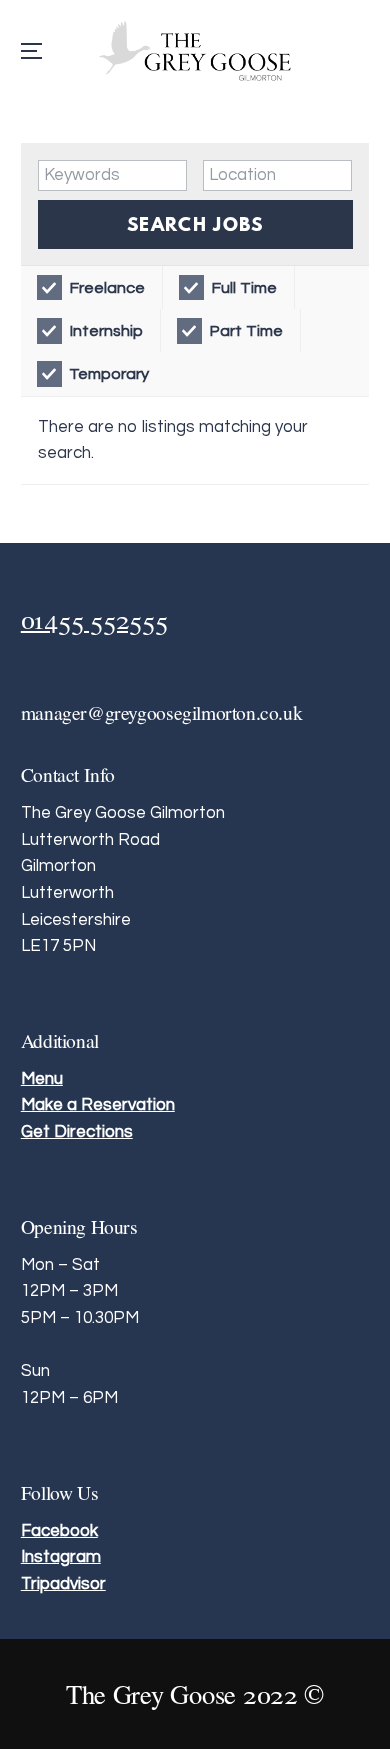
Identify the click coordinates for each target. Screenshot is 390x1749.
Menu (42, 1079)
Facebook (59, 1531)
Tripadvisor (63, 1584)
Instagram (61, 1557)
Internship (106, 331)
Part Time (246, 331)
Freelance (107, 288)
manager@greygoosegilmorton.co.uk (162, 712)
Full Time (244, 288)
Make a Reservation (98, 1105)
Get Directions (77, 1132)
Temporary (109, 374)
